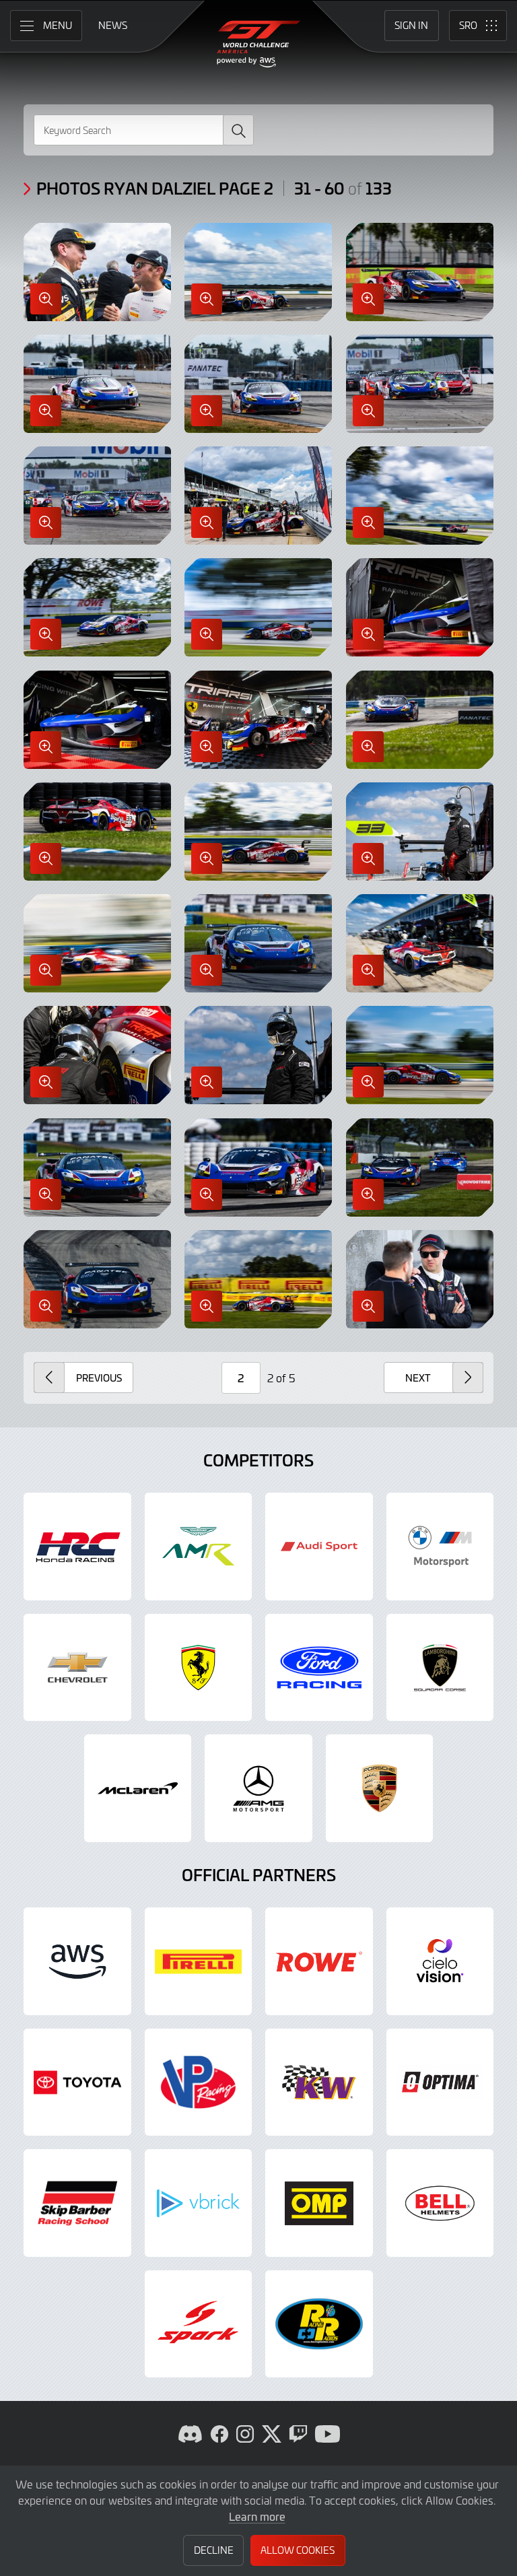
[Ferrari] (199, 1668)
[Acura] (77, 1547)
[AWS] (77, 1961)
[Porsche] (380, 1788)
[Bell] (440, 2203)
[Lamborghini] (440, 1668)
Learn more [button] (257, 2516)
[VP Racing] (199, 2082)
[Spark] (199, 2324)
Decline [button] (214, 2550)
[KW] (319, 2082)
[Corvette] (77, 1668)
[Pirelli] (199, 1961)
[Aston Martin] (199, 1547)
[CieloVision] (440, 1961)
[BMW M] (440, 1547)
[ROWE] (319, 1961)
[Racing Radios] (319, 2324)
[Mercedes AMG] (258, 1788)
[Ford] (319, 1668)
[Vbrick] (199, 2203)
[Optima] (440, 2082)
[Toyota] (77, 2082)
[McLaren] (138, 1788)
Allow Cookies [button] (298, 2550)
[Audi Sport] (319, 1547)
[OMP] (319, 2203)
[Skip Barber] (77, 2203)
